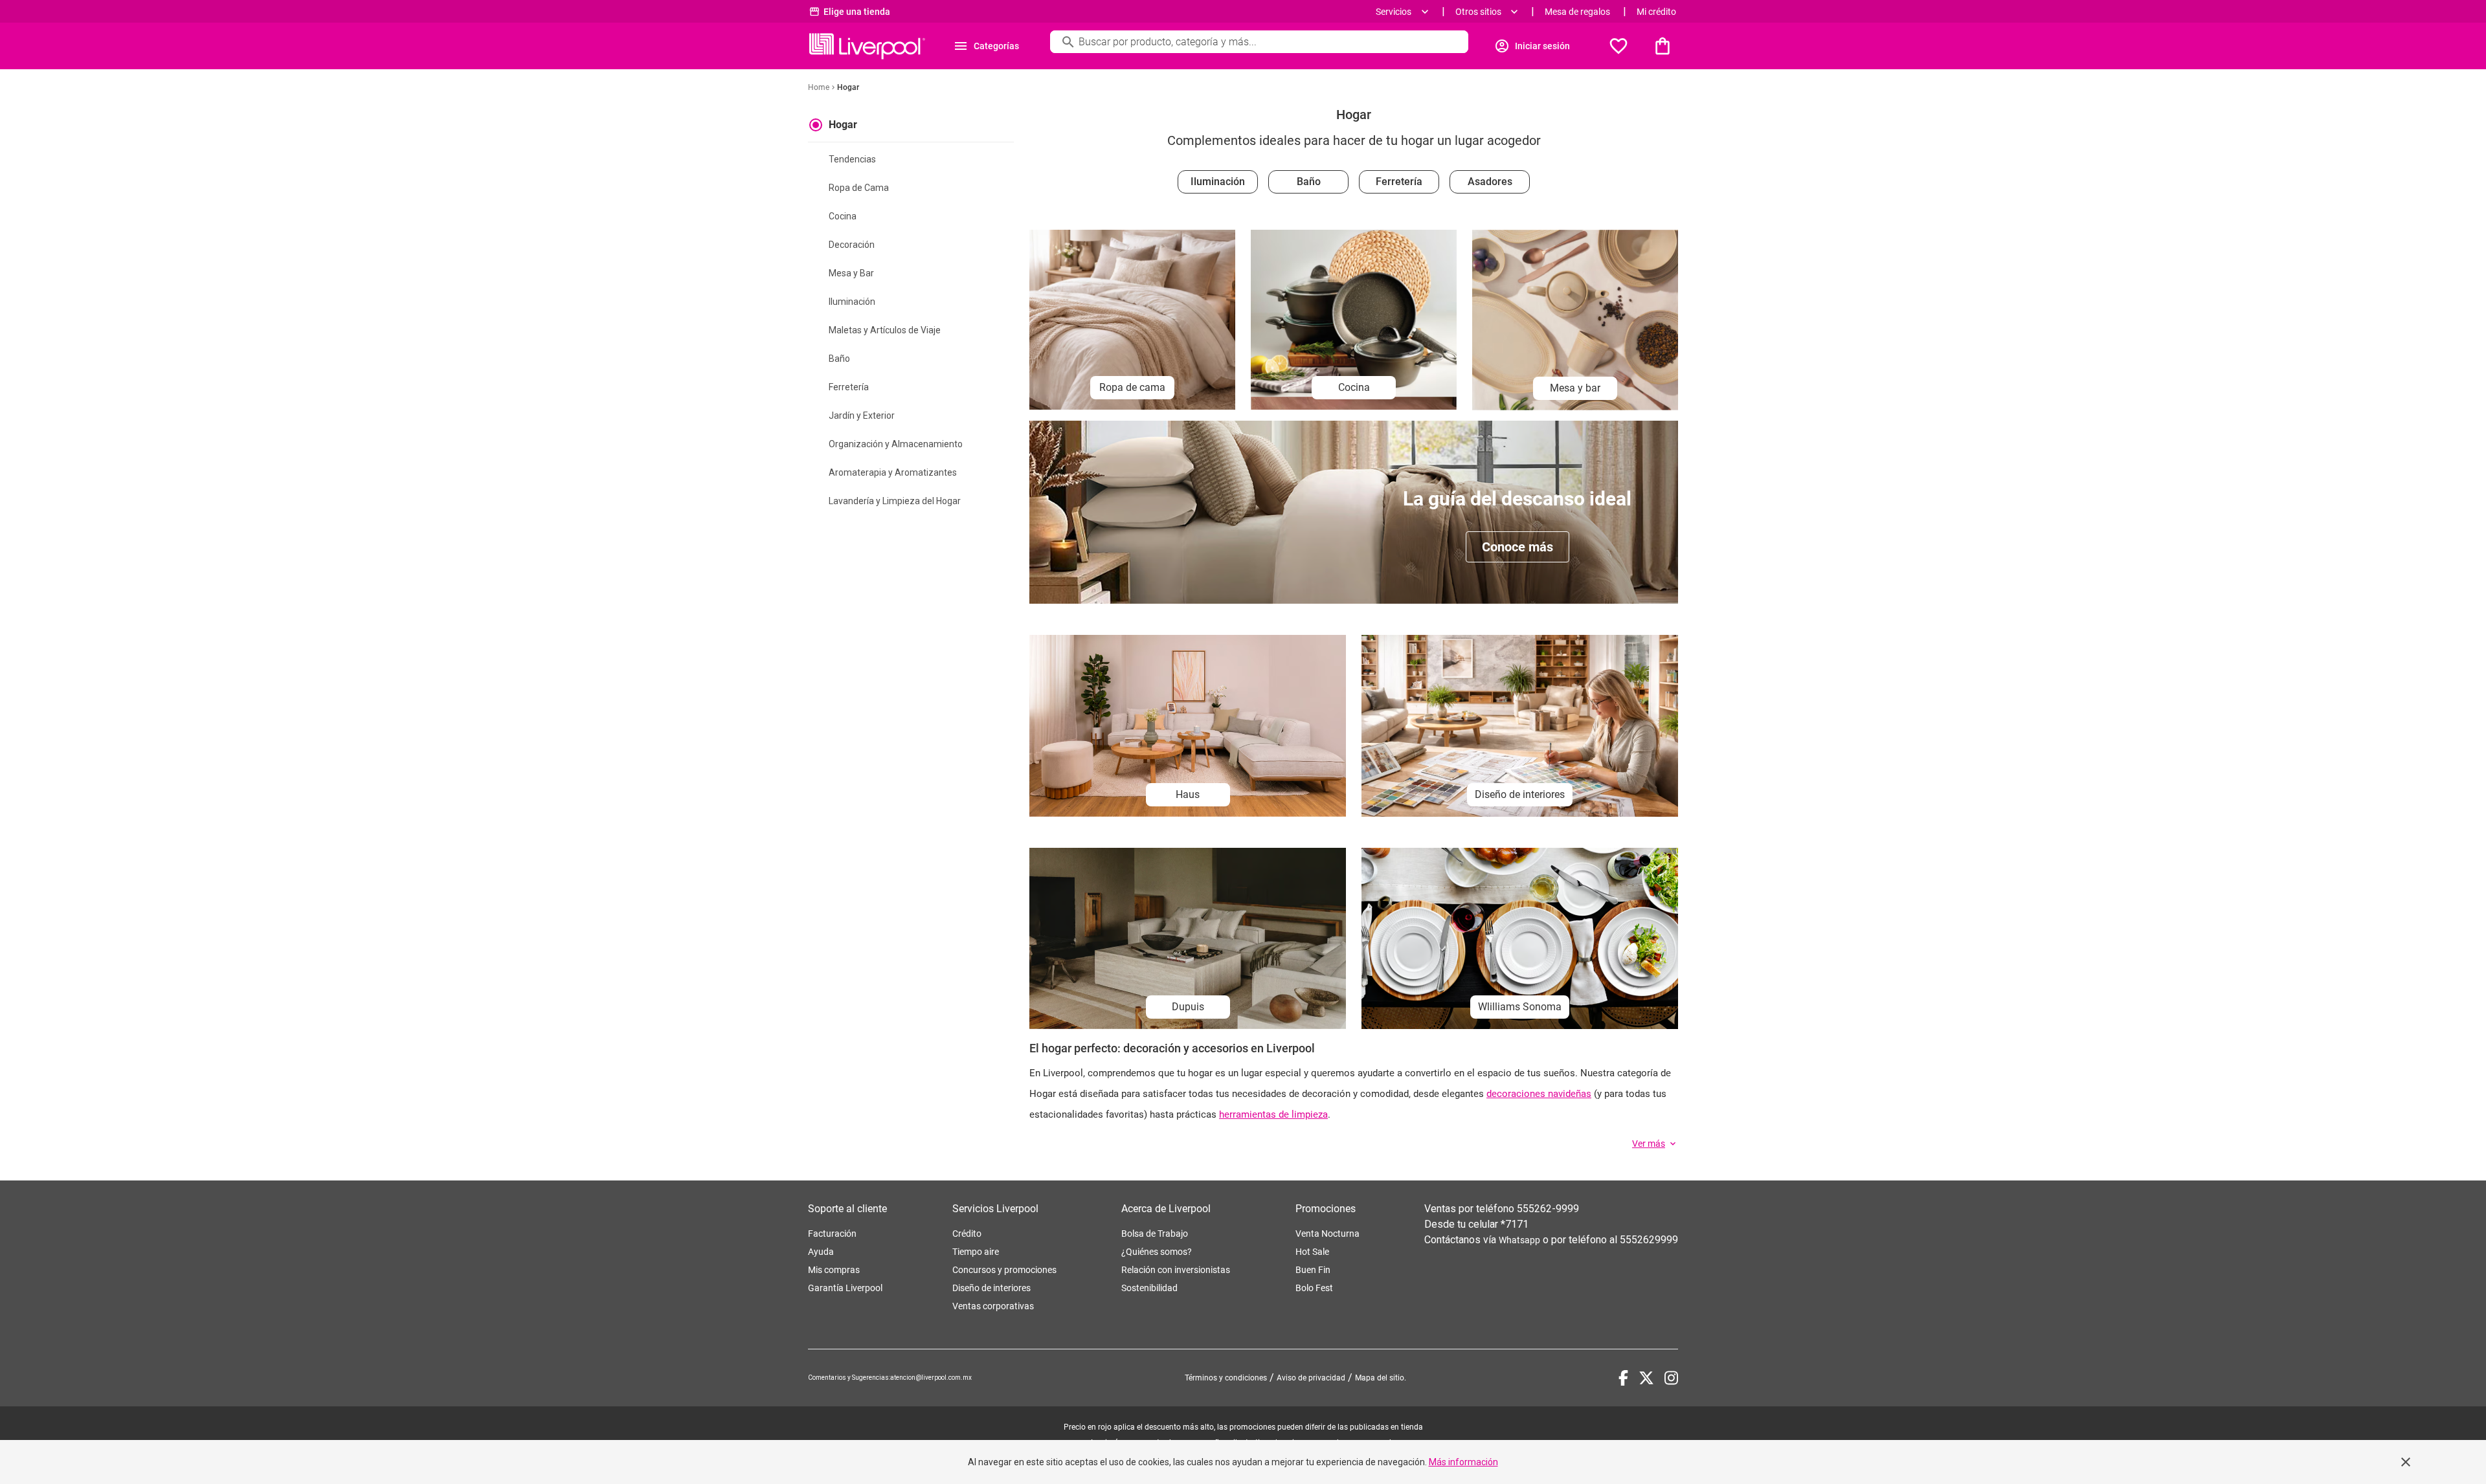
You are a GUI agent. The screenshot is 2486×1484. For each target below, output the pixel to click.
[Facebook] (1623, 1378)
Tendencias (852, 159)
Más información (1463, 1462)
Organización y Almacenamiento (896, 444)
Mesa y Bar (851, 273)
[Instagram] (1671, 1378)
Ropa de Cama (859, 188)
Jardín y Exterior (862, 415)
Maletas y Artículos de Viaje (885, 330)
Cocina (843, 216)
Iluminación (852, 302)
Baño (839, 359)
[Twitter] (1646, 1378)
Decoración (852, 245)
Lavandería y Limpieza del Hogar (895, 501)
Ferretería (849, 387)
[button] (1655, 1144)
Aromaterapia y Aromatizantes (893, 472)
